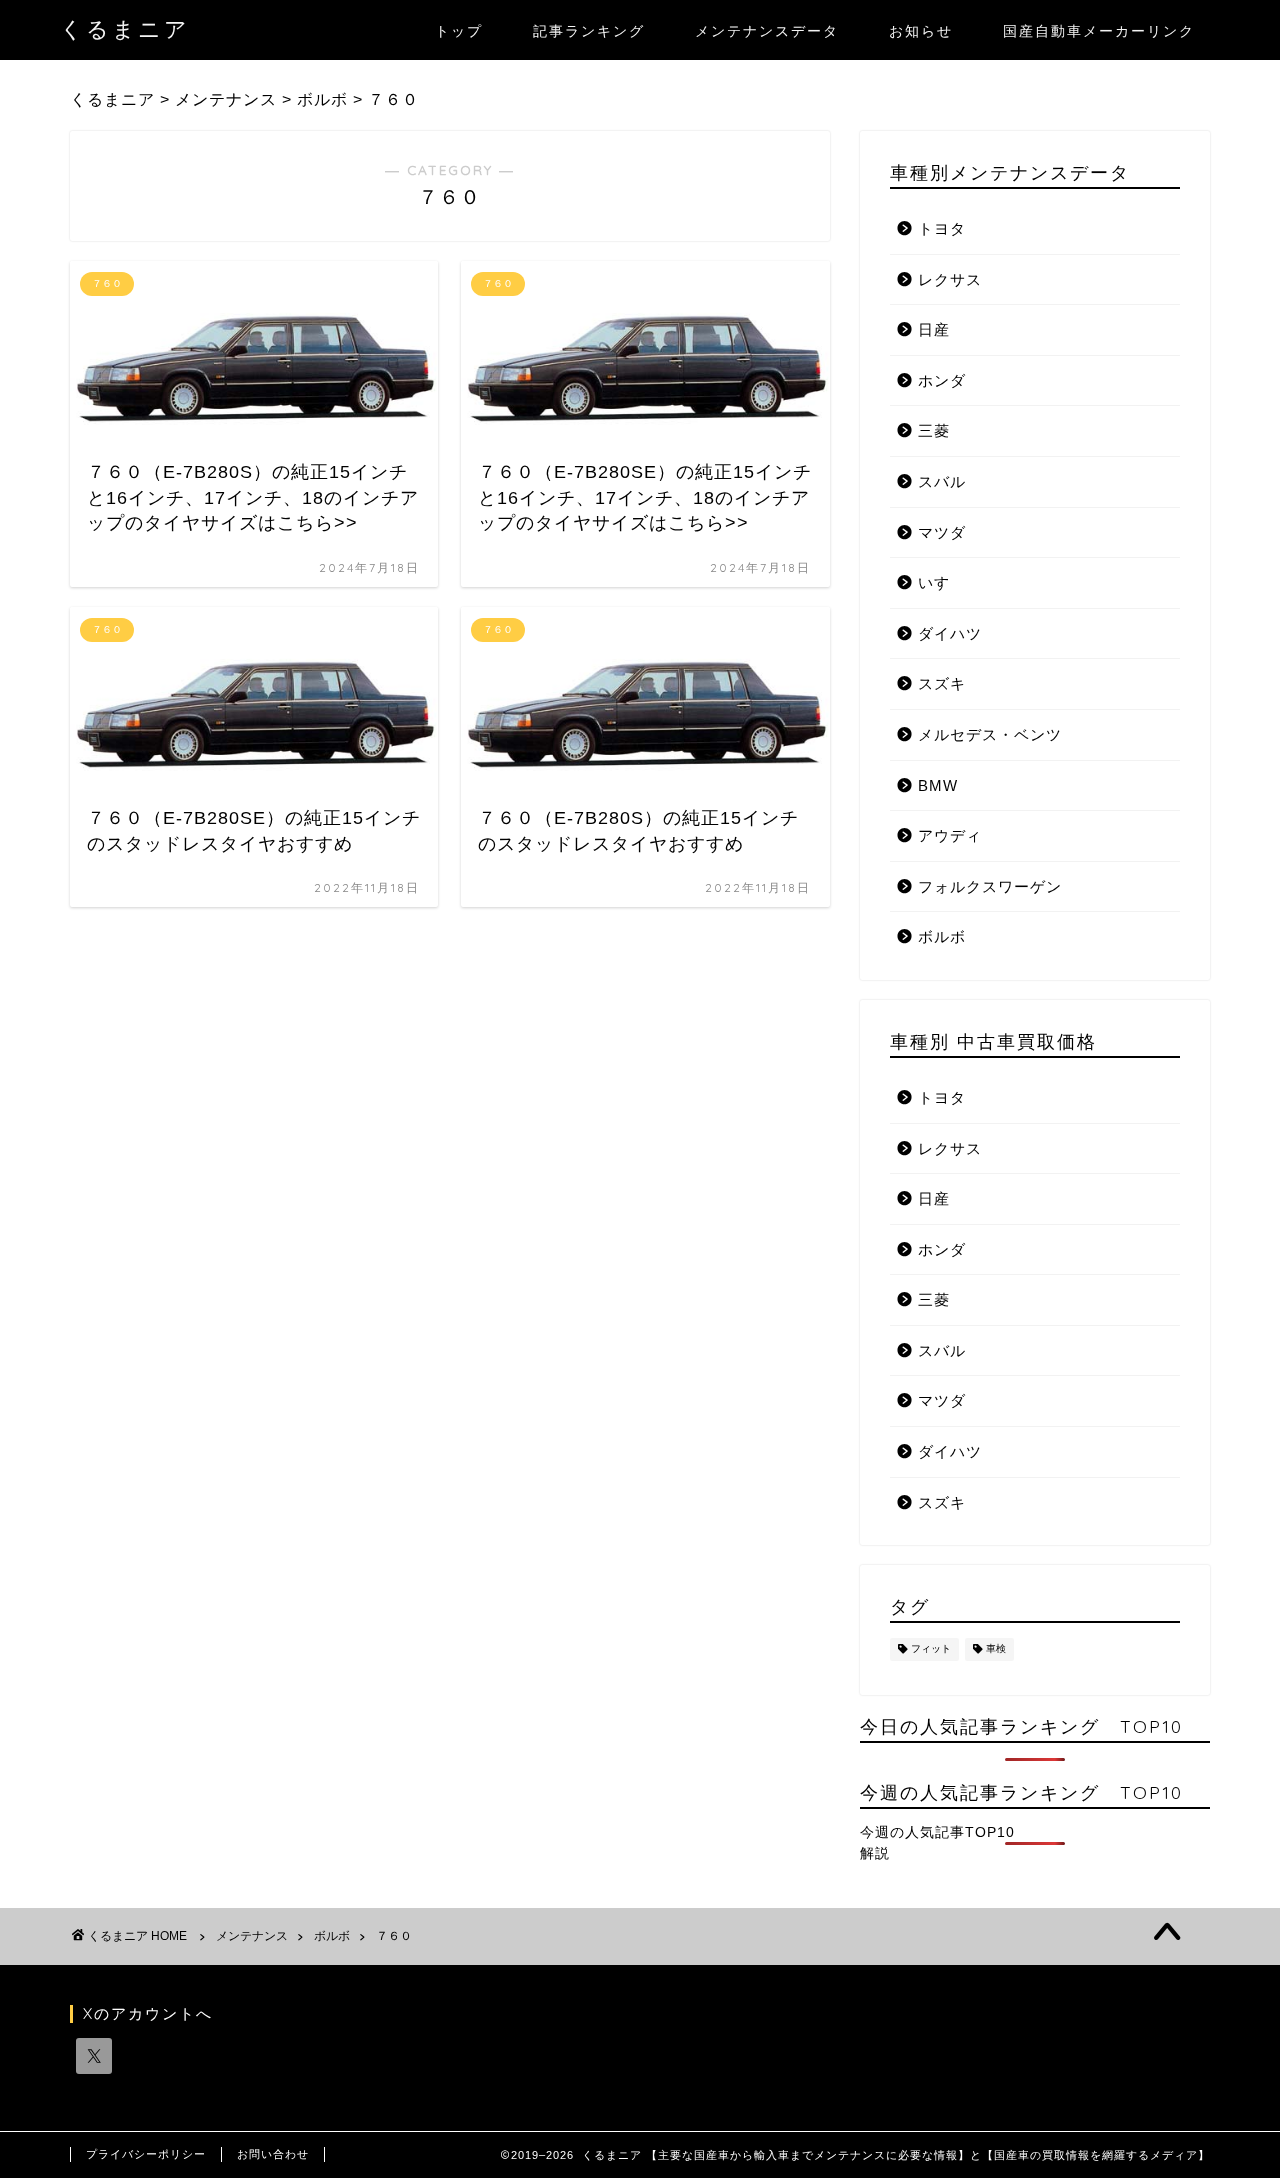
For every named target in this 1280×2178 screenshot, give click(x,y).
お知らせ (921, 31)
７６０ (394, 1936)
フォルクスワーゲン (990, 886)
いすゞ (942, 582)
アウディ (950, 835)
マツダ (942, 532)
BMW (938, 785)
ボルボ (942, 936)
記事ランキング (589, 31)
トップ (459, 31)
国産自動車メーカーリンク (1099, 31)
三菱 (934, 430)
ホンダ (942, 380)
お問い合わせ (273, 2154)
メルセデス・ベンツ (990, 734)
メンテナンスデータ (767, 31)
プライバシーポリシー (146, 2154)
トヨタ (942, 228)
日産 (934, 329)
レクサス (950, 279)
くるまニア (125, 28)
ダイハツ (950, 633)
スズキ (942, 683)
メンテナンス (252, 1936)
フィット (931, 1649)
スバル (942, 481)
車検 (996, 1649)
